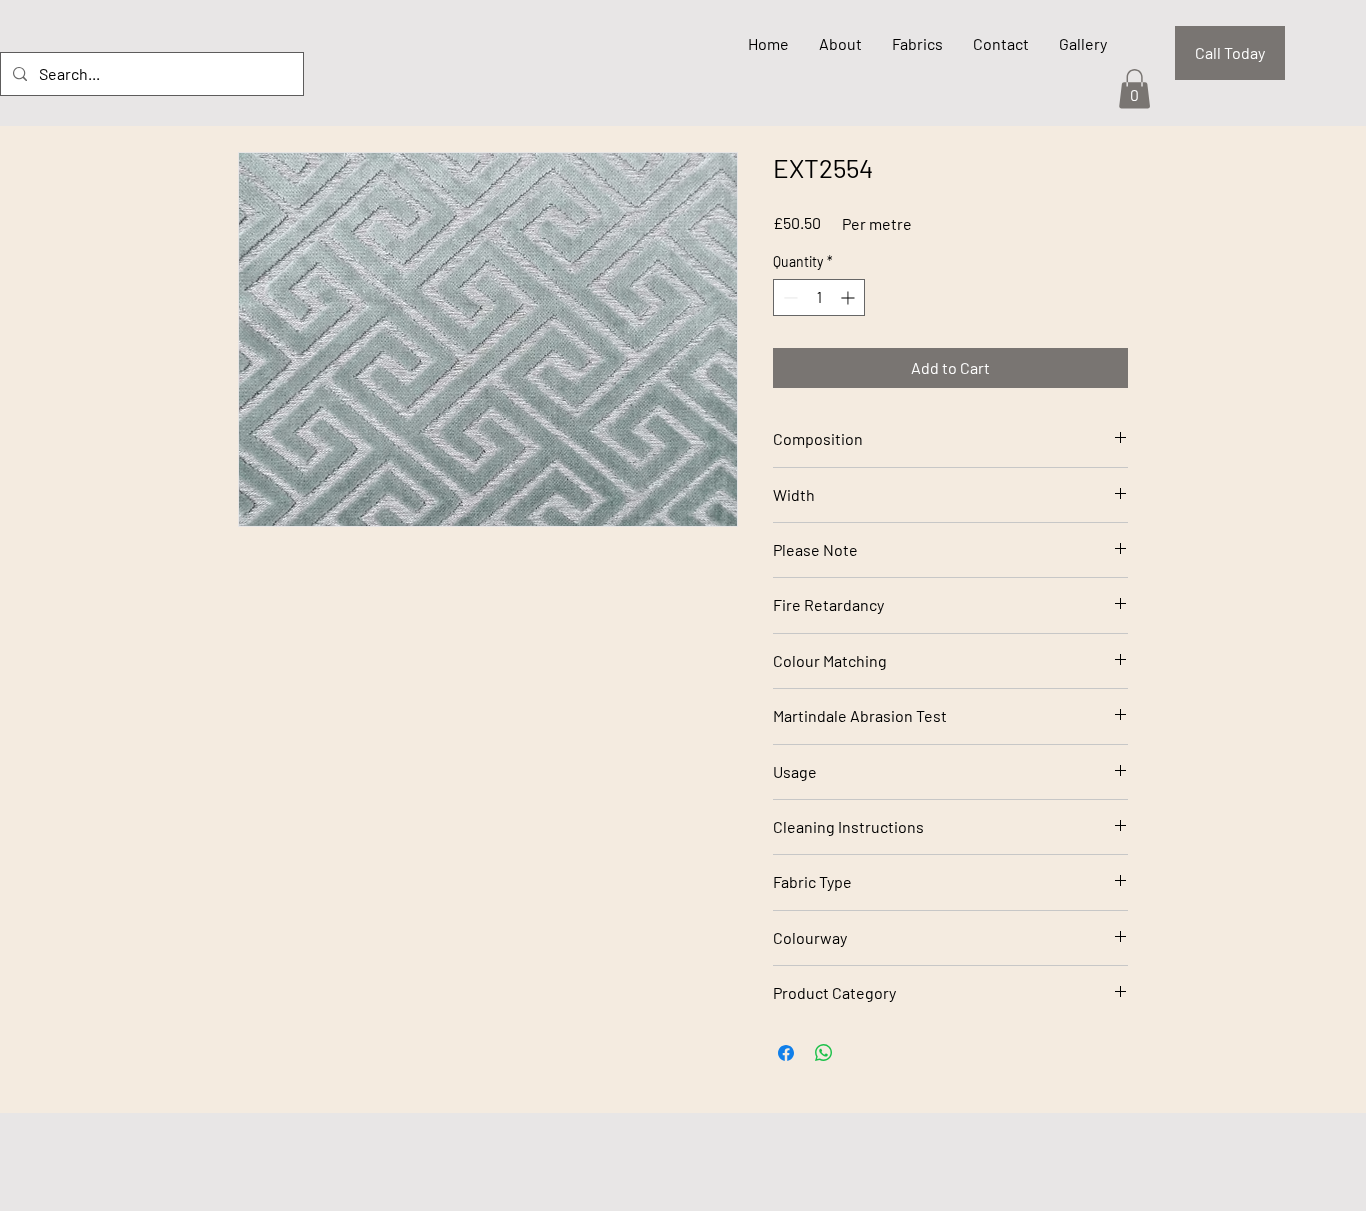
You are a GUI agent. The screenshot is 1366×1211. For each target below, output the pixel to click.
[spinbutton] (819, 297)
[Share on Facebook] (786, 1053)
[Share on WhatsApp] (824, 1053)
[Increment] (849, 297)
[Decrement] (788, 297)
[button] (1134, 88)
